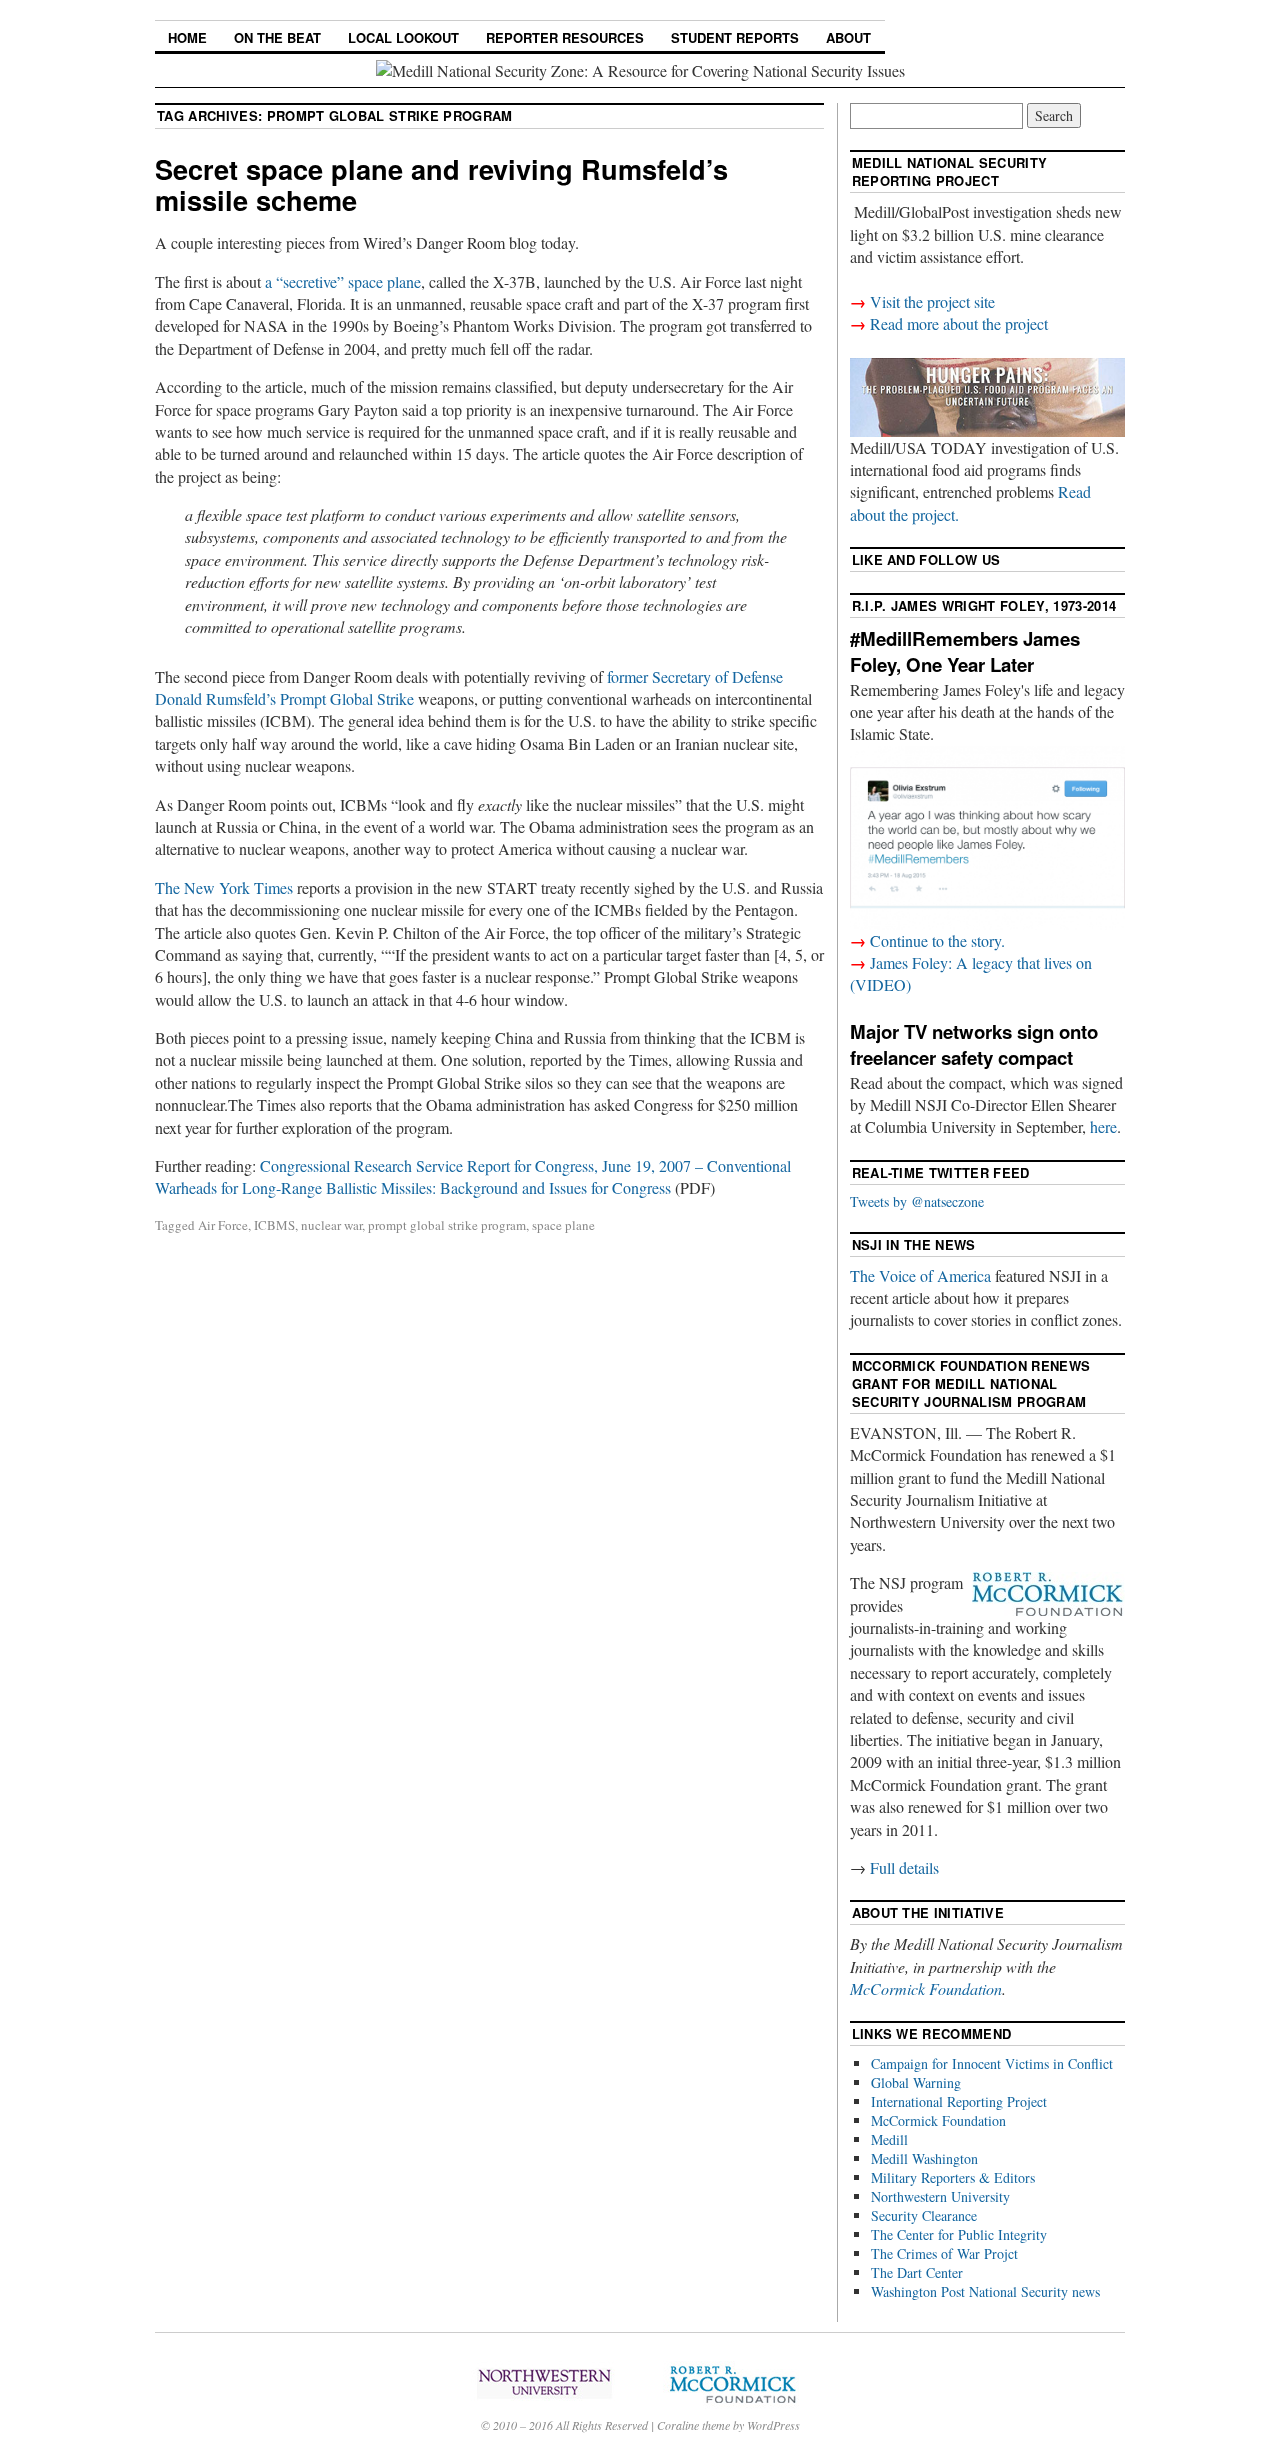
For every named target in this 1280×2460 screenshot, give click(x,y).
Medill (889, 2139)
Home (187, 37)
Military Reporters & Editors (953, 2177)
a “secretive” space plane (343, 281)
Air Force (223, 1225)
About (848, 37)
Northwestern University (940, 2196)
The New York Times (224, 887)
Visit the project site (932, 301)
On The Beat (277, 37)
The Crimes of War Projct (944, 2253)
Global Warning (916, 2082)
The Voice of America (920, 1275)
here (1103, 1126)
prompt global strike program (447, 1225)
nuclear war (331, 1225)
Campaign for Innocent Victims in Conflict (992, 2063)
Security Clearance (924, 2215)
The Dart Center (917, 2272)
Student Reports (735, 37)
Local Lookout (403, 37)
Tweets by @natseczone (917, 1201)
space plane (563, 1225)
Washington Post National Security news (985, 2291)
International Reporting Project (959, 2101)
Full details (904, 1867)
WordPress (773, 2425)
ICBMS (274, 1225)
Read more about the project (959, 323)
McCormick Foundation (926, 1988)
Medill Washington (924, 2158)
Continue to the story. (937, 940)
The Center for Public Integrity (959, 2234)
